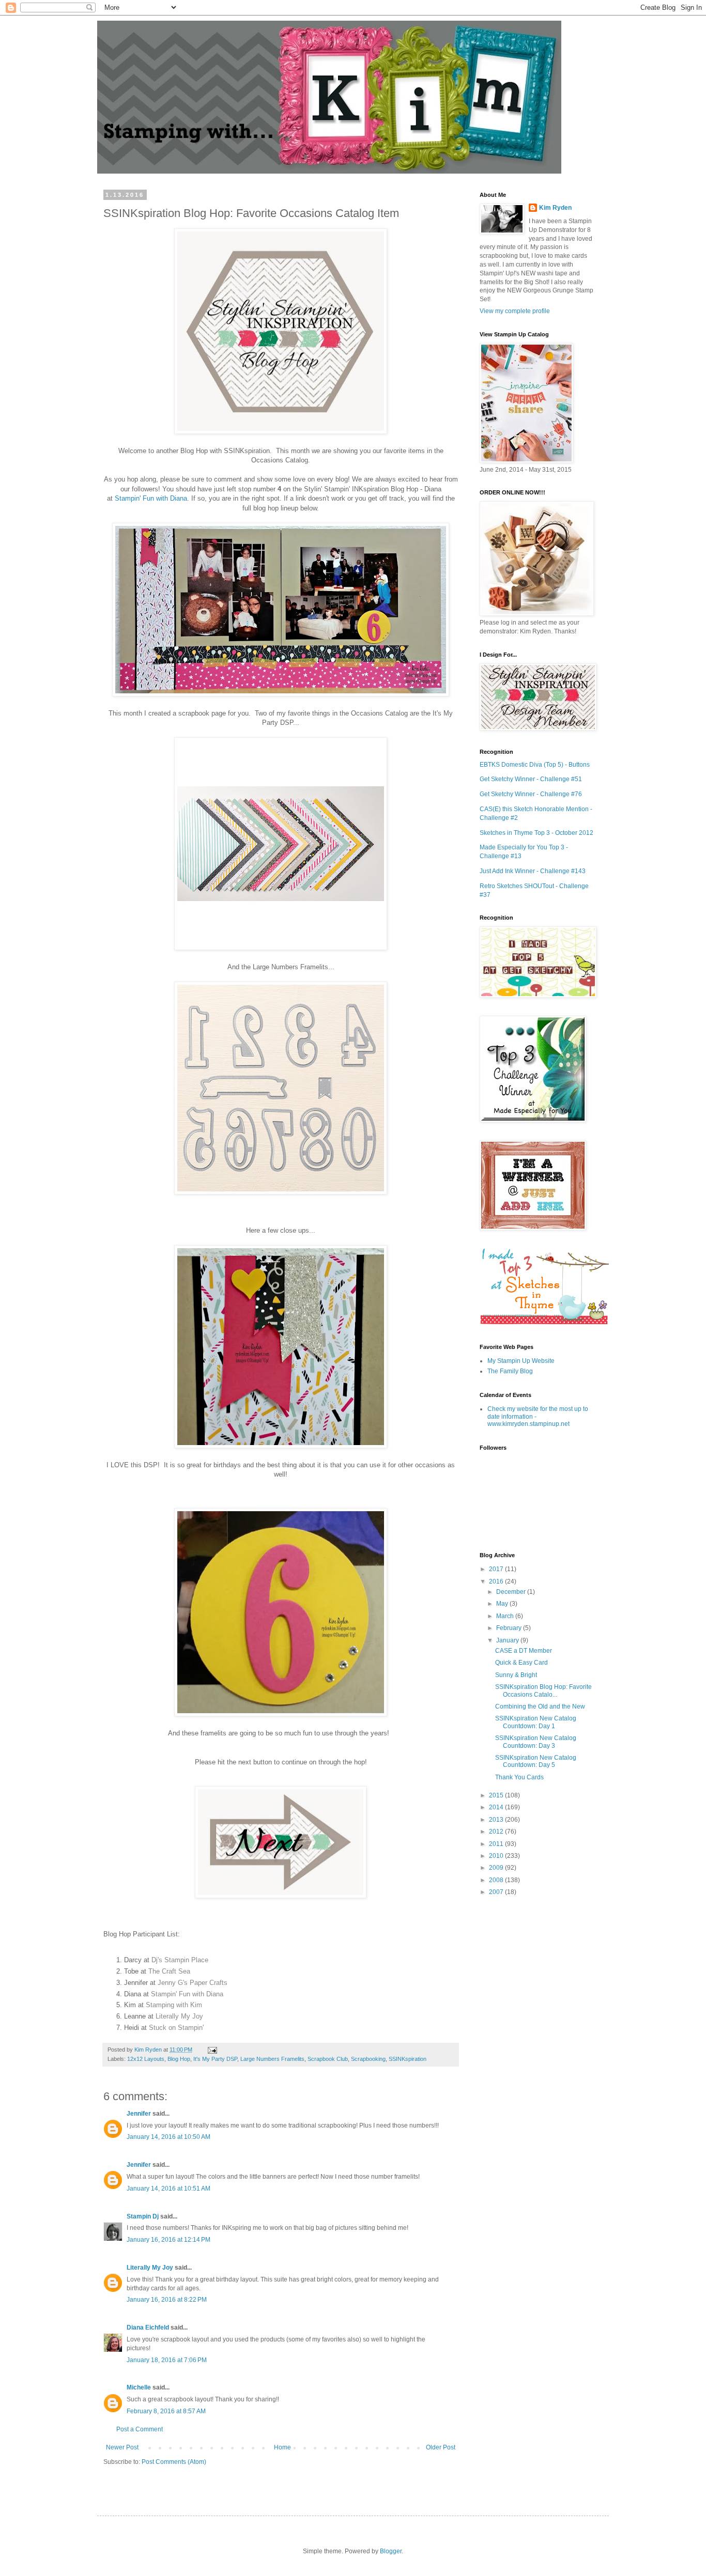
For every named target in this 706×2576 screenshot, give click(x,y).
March (506, 1616)
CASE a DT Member (524, 1651)
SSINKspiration (408, 2059)
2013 (497, 1820)
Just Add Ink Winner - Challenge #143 (533, 871)
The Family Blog (510, 1371)
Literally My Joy (179, 2016)
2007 (497, 1892)
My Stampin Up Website (521, 1361)
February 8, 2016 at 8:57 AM (166, 2411)
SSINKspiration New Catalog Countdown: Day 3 (536, 1742)
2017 (497, 1569)
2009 (497, 1868)
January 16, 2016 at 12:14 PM (168, 2240)
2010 (497, 1856)
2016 (497, 1581)
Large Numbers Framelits (272, 2059)
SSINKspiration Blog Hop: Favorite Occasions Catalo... (543, 1690)
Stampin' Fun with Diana (187, 1994)
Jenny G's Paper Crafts (193, 1983)
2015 (497, 1795)
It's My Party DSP (215, 2059)
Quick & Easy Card (521, 1663)
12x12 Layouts (146, 2059)
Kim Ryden (555, 208)
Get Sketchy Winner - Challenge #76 (531, 794)
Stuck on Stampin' (176, 2028)
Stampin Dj (143, 2216)
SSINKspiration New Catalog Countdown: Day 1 (536, 1722)
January (508, 1640)
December (512, 1592)
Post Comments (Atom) (174, 2462)
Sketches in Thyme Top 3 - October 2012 (536, 833)
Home (282, 2447)
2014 (497, 1807)
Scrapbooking (368, 2059)
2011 (497, 1844)
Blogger (391, 2551)
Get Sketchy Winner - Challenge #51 (531, 779)
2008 (497, 1880)
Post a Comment (140, 2429)
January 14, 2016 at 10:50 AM (168, 2137)
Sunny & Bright (516, 1675)
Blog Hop (179, 2059)
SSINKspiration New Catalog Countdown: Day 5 (536, 1761)
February (510, 1628)
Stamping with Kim (174, 2005)
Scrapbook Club (328, 2059)
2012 (497, 1832)
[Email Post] (211, 2050)
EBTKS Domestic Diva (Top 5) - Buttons (535, 765)
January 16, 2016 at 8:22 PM (167, 2300)
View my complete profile (515, 311)
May (503, 1604)
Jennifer (139, 2114)
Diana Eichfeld (148, 2327)
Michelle (139, 2387)
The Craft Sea (169, 1971)
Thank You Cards (519, 1777)
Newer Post (122, 2447)
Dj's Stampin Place (180, 1960)
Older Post (441, 2447)
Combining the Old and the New (540, 1706)
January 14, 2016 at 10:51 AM (168, 2189)
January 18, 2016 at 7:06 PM (167, 2360)
